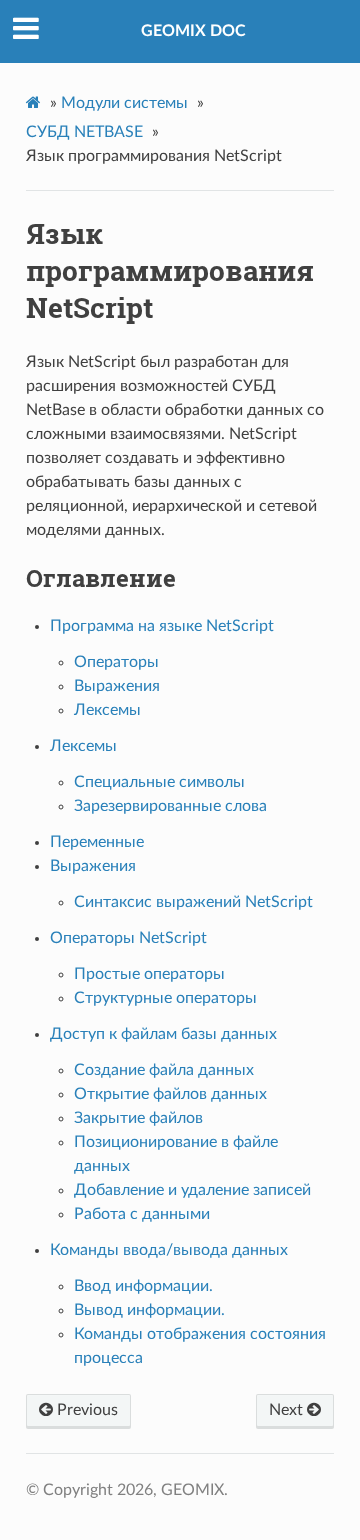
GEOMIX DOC (193, 31)
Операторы (116, 662)
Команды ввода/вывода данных (169, 1250)
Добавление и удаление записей (192, 1190)
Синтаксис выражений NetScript (193, 902)
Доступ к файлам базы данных (163, 1034)
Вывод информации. (149, 1310)
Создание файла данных (164, 1070)
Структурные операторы (165, 998)
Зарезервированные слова (170, 806)
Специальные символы (159, 782)
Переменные (97, 842)
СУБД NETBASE (84, 132)
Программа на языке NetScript (162, 626)
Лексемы (107, 710)
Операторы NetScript (128, 938)
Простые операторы (149, 974)
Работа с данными (142, 1214)
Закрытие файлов (138, 1118)
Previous (85, 1410)
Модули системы (124, 103)
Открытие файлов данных (170, 1094)
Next (288, 1410)
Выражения (117, 686)
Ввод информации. (143, 1286)
